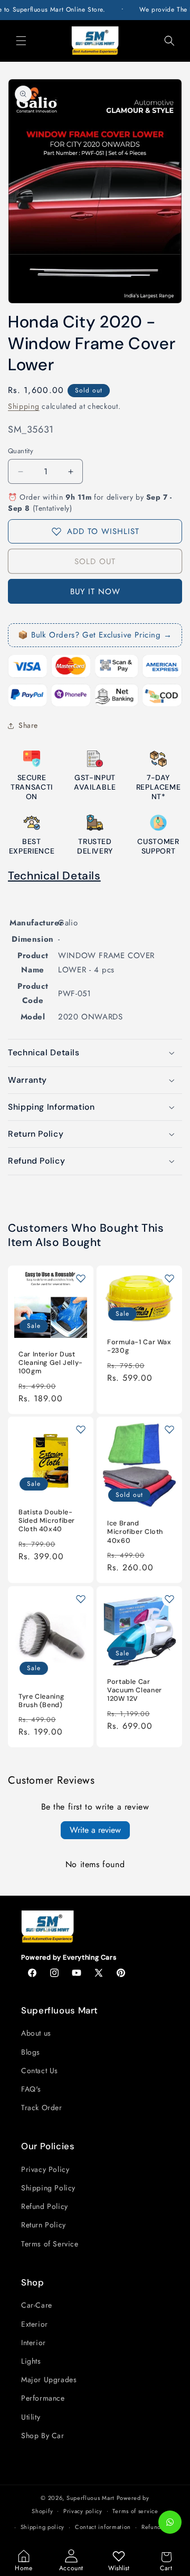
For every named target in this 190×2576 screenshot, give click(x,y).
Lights (31, 2361)
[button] (21, 41)
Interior (34, 2343)
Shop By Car (43, 2436)
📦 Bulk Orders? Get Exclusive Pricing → (95, 635)
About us (36, 2033)
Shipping (24, 406)
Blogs (31, 2052)
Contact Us (40, 2071)
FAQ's (31, 2089)
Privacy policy (83, 2511)
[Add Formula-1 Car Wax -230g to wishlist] (169, 1278)
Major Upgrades (49, 2380)
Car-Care (37, 2305)
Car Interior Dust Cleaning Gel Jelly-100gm (51, 1363)
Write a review (95, 1830)
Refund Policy (45, 2206)
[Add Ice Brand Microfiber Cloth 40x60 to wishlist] (169, 1429)
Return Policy (44, 2225)
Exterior (35, 2324)
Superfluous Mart (91, 2498)
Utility (31, 2417)
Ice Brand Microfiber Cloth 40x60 (135, 1532)
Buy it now (95, 592)
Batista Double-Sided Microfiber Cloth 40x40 (47, 1521)
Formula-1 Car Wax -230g (139, 1346)
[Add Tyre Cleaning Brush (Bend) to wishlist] (81, 1599)
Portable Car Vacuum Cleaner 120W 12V (135, 1690)
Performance (43, 2398)
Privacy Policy (45, 2169)
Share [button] (28, 725)
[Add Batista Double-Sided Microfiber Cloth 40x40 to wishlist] (81, 1429)
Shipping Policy (48, 2188)
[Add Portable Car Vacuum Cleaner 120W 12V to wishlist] (169, 1599)
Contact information (103, 2527)
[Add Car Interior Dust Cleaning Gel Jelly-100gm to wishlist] (81, 1278)
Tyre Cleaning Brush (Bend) (41, 1700)
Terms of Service (50, 2244)
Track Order (42, 2107)
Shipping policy (43, 2527)
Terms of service (135, 2511)
